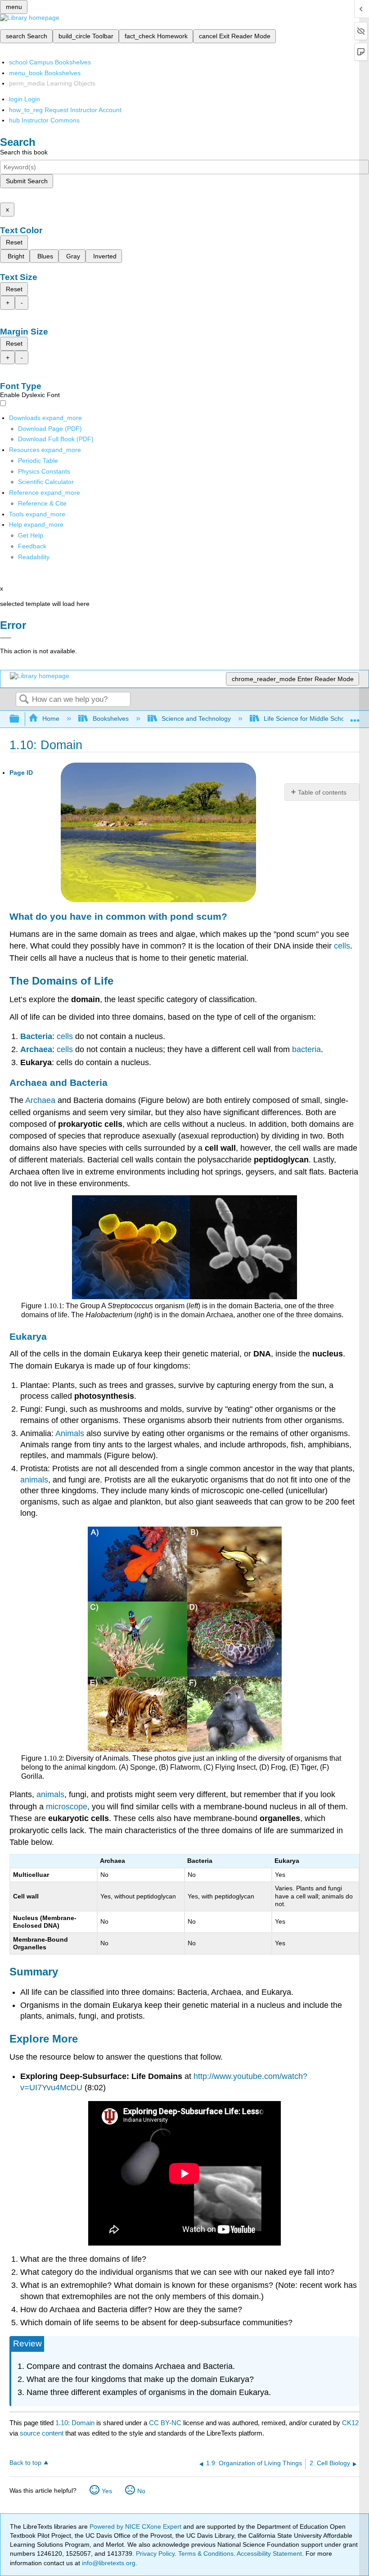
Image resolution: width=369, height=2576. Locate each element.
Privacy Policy (155, 2553)
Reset (14, 242)
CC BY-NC (166, 2423)
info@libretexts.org (108, 2563)
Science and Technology (196, 719)
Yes (107, 2491)
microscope (67, 1807)
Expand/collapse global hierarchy (20, 719)
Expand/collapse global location (355, 716)
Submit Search (27, 181)
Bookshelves (110, 719)
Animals (70, 1433)
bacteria (306, 1049)
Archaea (36, 1049)
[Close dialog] (6, 638)
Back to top (25, 2463)
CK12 (350, 2423)
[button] (32, 546)
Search (24, 700)
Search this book (24, 152)
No (141, 2491)
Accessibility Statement (269, 2553)
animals (34, 1480)
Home (51, 719)
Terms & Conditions (206, 2553)
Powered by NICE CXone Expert (136, 2526)
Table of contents (322, 792)
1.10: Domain (75, 2423)
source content (42, 2433)
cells (342, 946)
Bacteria (36, 1036)
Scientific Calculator (46, 482)
